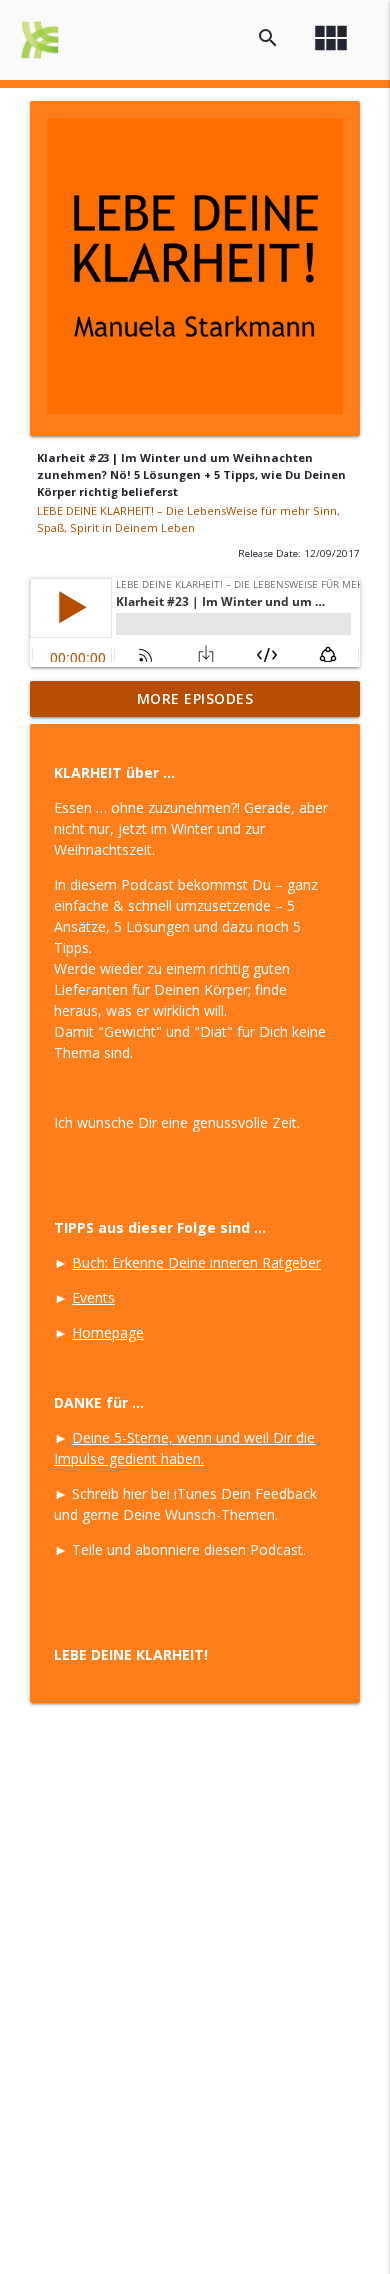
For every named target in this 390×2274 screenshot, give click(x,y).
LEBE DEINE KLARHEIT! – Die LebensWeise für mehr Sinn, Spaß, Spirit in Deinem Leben (188, 519)
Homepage (108, 1332)
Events (93, 1297)
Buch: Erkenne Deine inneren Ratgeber (196, 1262)
